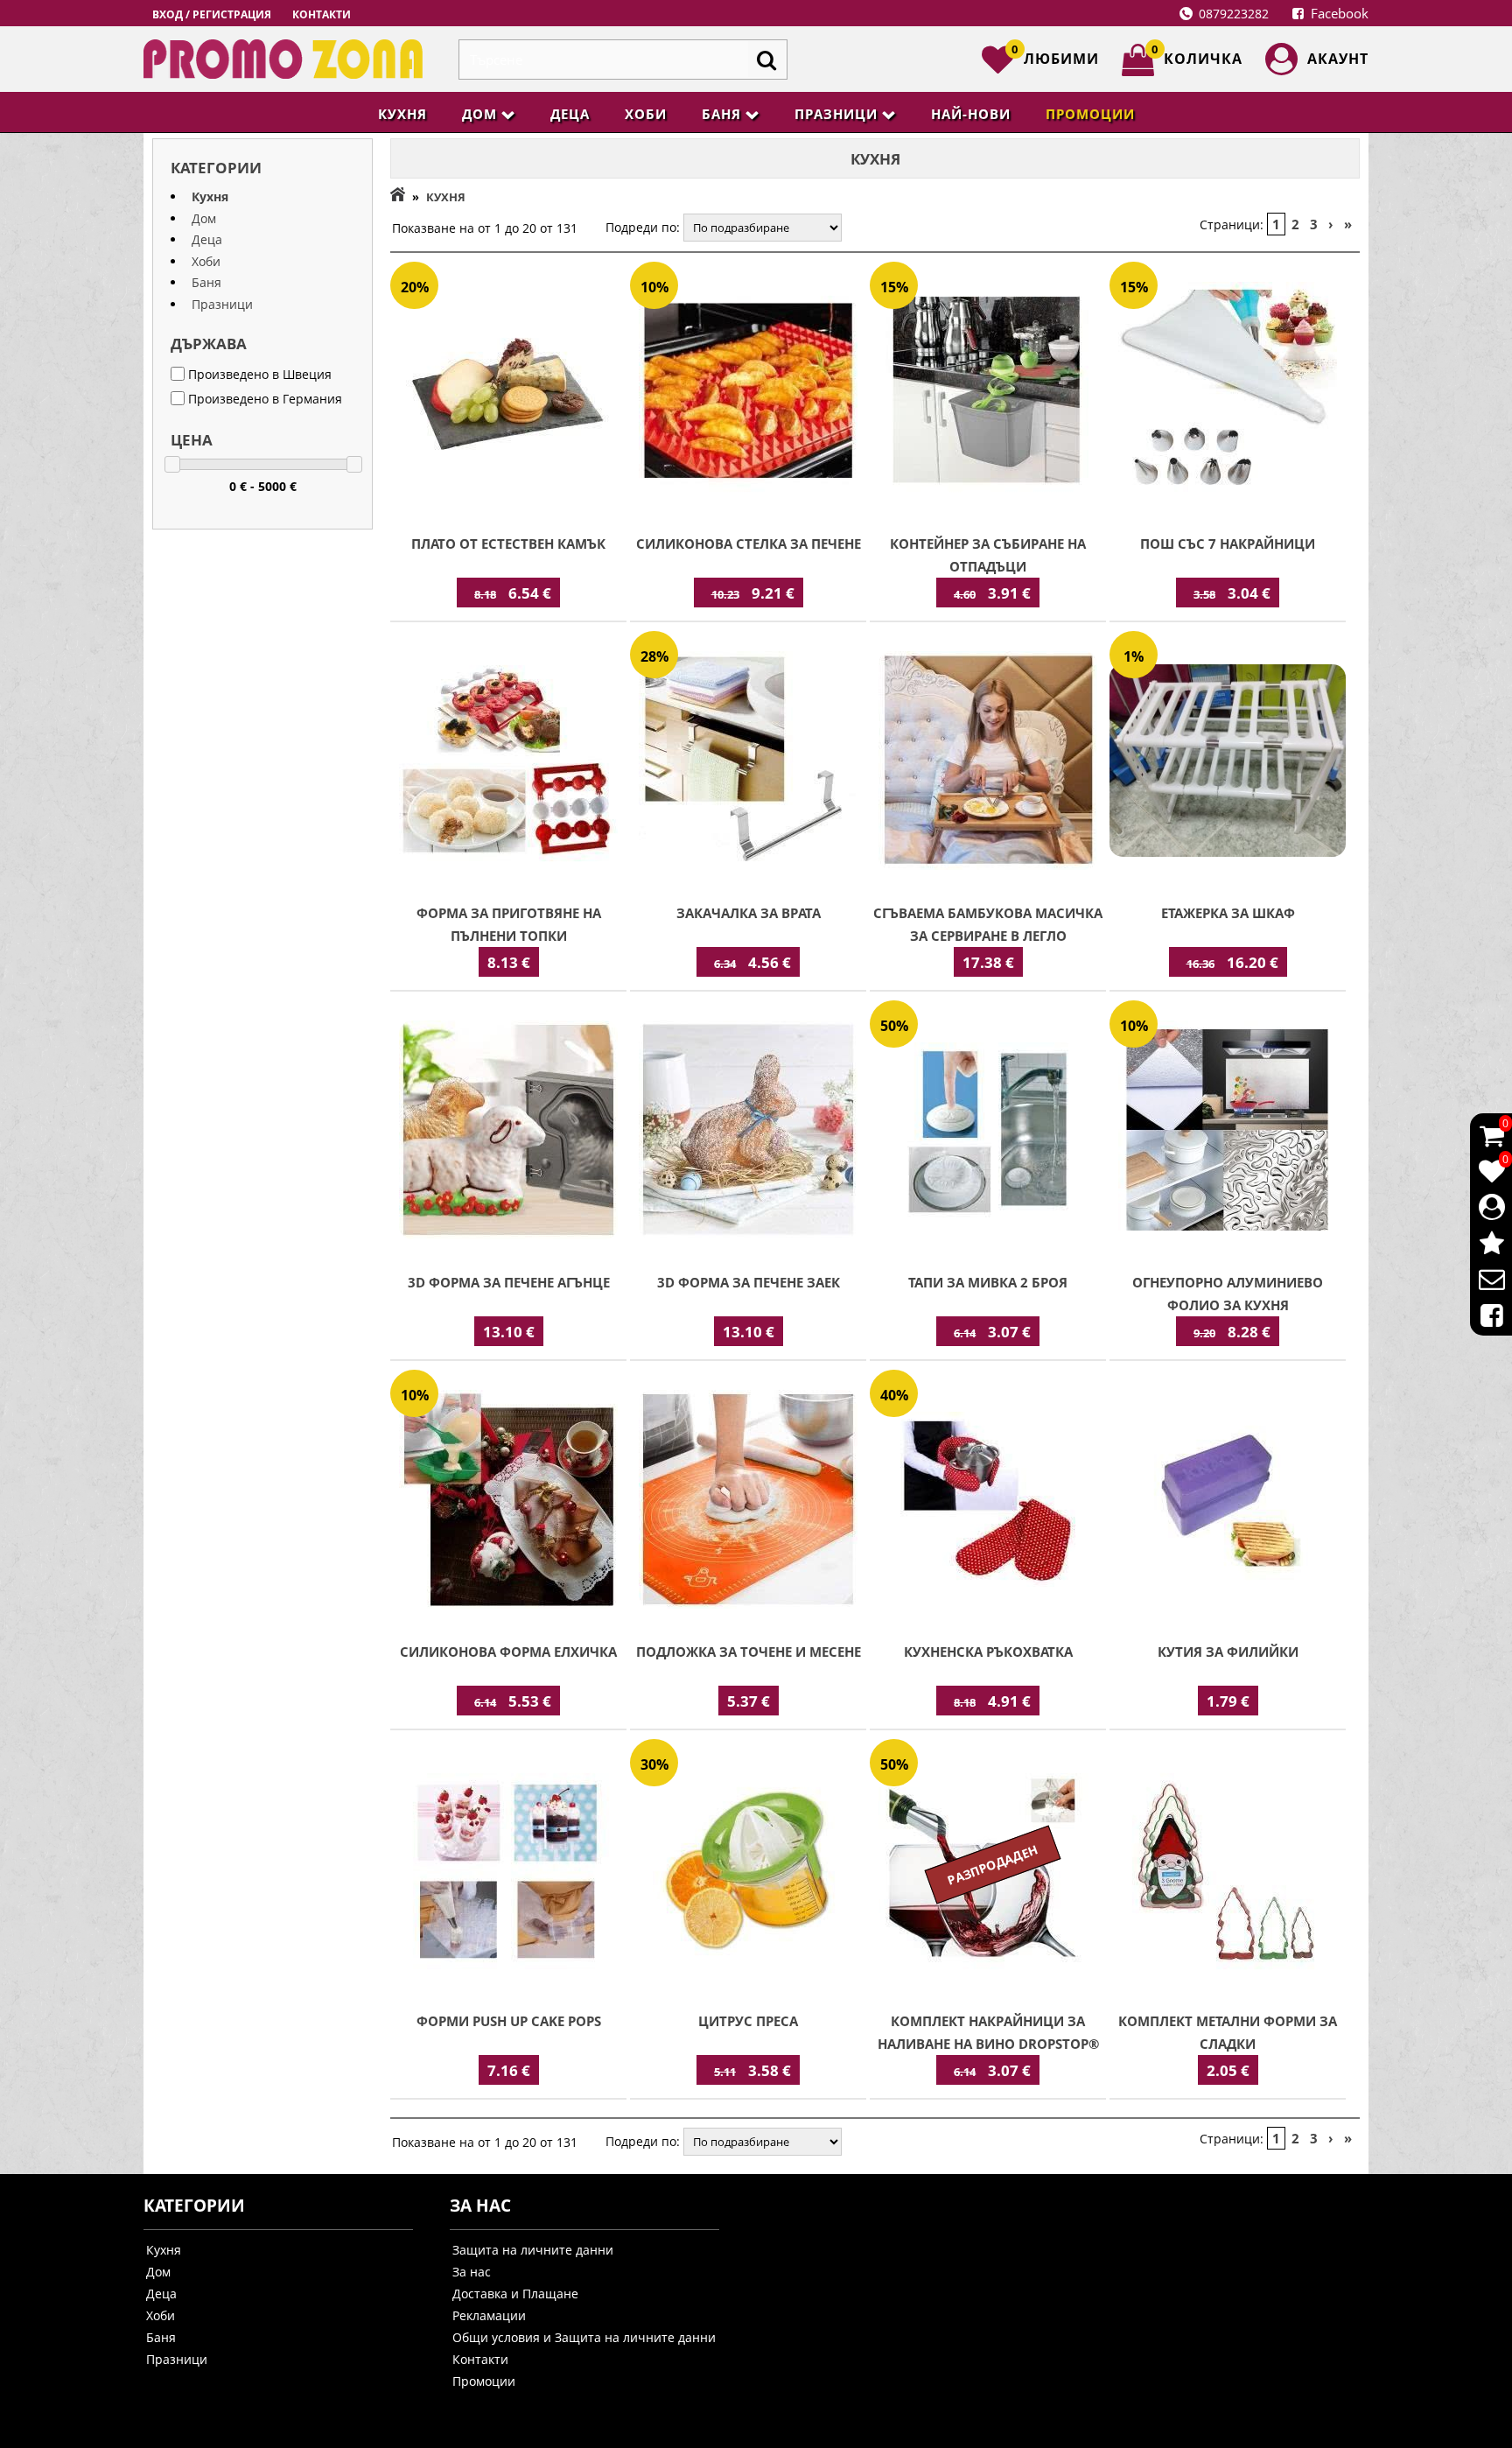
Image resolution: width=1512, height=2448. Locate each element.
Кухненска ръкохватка (988, 1652)
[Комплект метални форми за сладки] (1228, 1870)
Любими (1055, 56)
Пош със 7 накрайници (1228, 544)
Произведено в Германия (263, 399)
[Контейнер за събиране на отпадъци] (988, 393)
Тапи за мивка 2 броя (988, 1282)
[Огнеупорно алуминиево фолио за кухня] (1228, 1132)
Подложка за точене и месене (749, 1652)
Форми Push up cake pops (509, 2021)
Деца (570, 114)
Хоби (646, 114)
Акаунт (1338, 59)
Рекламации (489, 2315)
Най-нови (971, 114)
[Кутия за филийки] (1228, 1501)
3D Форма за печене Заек (749, 1282)
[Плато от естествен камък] (508, 393)
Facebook (1338, 13)
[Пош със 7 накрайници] (1228, 393)
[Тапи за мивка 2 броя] (988, 1132)
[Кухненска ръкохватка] (988, 1501)
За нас (472, 2272)
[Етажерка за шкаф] (1228, 762)
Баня (721, 114)
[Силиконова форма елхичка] (508, 1501)
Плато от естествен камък (508, 544)
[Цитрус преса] (748, 1870)
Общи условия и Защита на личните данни (584, 2337)
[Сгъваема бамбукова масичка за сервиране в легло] (988, 762)
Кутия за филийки (1228, 1652)
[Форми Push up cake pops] (508, 1870)
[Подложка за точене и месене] (748, 1501)
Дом (479, 114)
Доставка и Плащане (515, 2294)
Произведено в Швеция (258, 374)
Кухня (402, 114)
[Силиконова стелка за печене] (748, 393)
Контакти (322, 14)
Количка (1197, 56)
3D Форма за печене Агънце (509, 1282)
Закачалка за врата (749, 913)
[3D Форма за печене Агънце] (508, 1132)
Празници (836, 114)
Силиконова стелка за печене (749, 544)
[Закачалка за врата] (748, 762)
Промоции (1090, 114)
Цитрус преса (748, 2021)
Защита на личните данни (533, 2250)
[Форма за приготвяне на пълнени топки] (508, 762)
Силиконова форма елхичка (508, 1652)
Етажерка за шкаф (1228, 913)
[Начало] (398, 197)
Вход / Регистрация (212, 14)
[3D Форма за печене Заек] (748, 1132)
